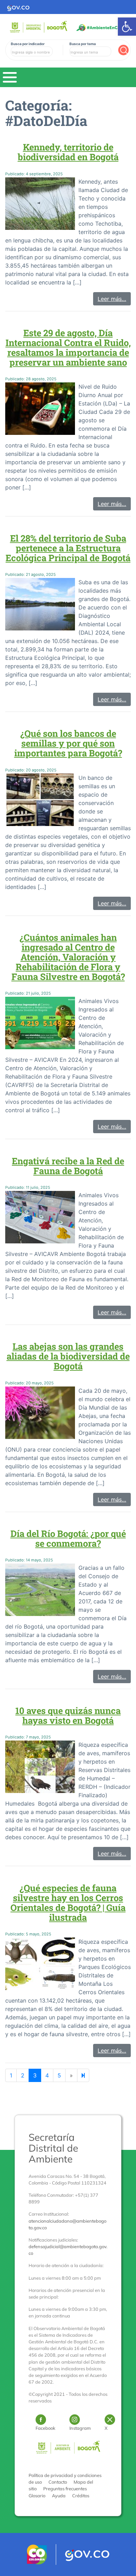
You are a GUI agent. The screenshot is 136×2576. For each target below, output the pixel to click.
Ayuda (59, 2496)
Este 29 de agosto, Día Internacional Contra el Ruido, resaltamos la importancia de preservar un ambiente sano (68, 347)
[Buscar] (123, 50)
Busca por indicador (28, 44)
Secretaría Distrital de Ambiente (53, 2148)
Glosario (37, 2496)
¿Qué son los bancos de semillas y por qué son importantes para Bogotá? (68, 743)
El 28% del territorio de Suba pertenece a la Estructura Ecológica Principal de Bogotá (68, 548)
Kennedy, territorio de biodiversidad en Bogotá (68, 152)
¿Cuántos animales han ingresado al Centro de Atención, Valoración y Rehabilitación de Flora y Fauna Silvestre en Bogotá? (68, 957)
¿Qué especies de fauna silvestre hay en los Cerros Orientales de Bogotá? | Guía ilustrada (68, 1903)
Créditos (81, 2496)
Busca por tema (83, 44)
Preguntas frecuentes (65, 2489)
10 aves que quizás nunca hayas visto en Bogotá (68, 1715)
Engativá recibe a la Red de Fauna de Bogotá (68, 1166)
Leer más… (112, 299)
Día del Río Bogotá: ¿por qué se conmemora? (68, 1538)
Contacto (58, 2482)
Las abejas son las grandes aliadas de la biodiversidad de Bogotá (68, 1356)
